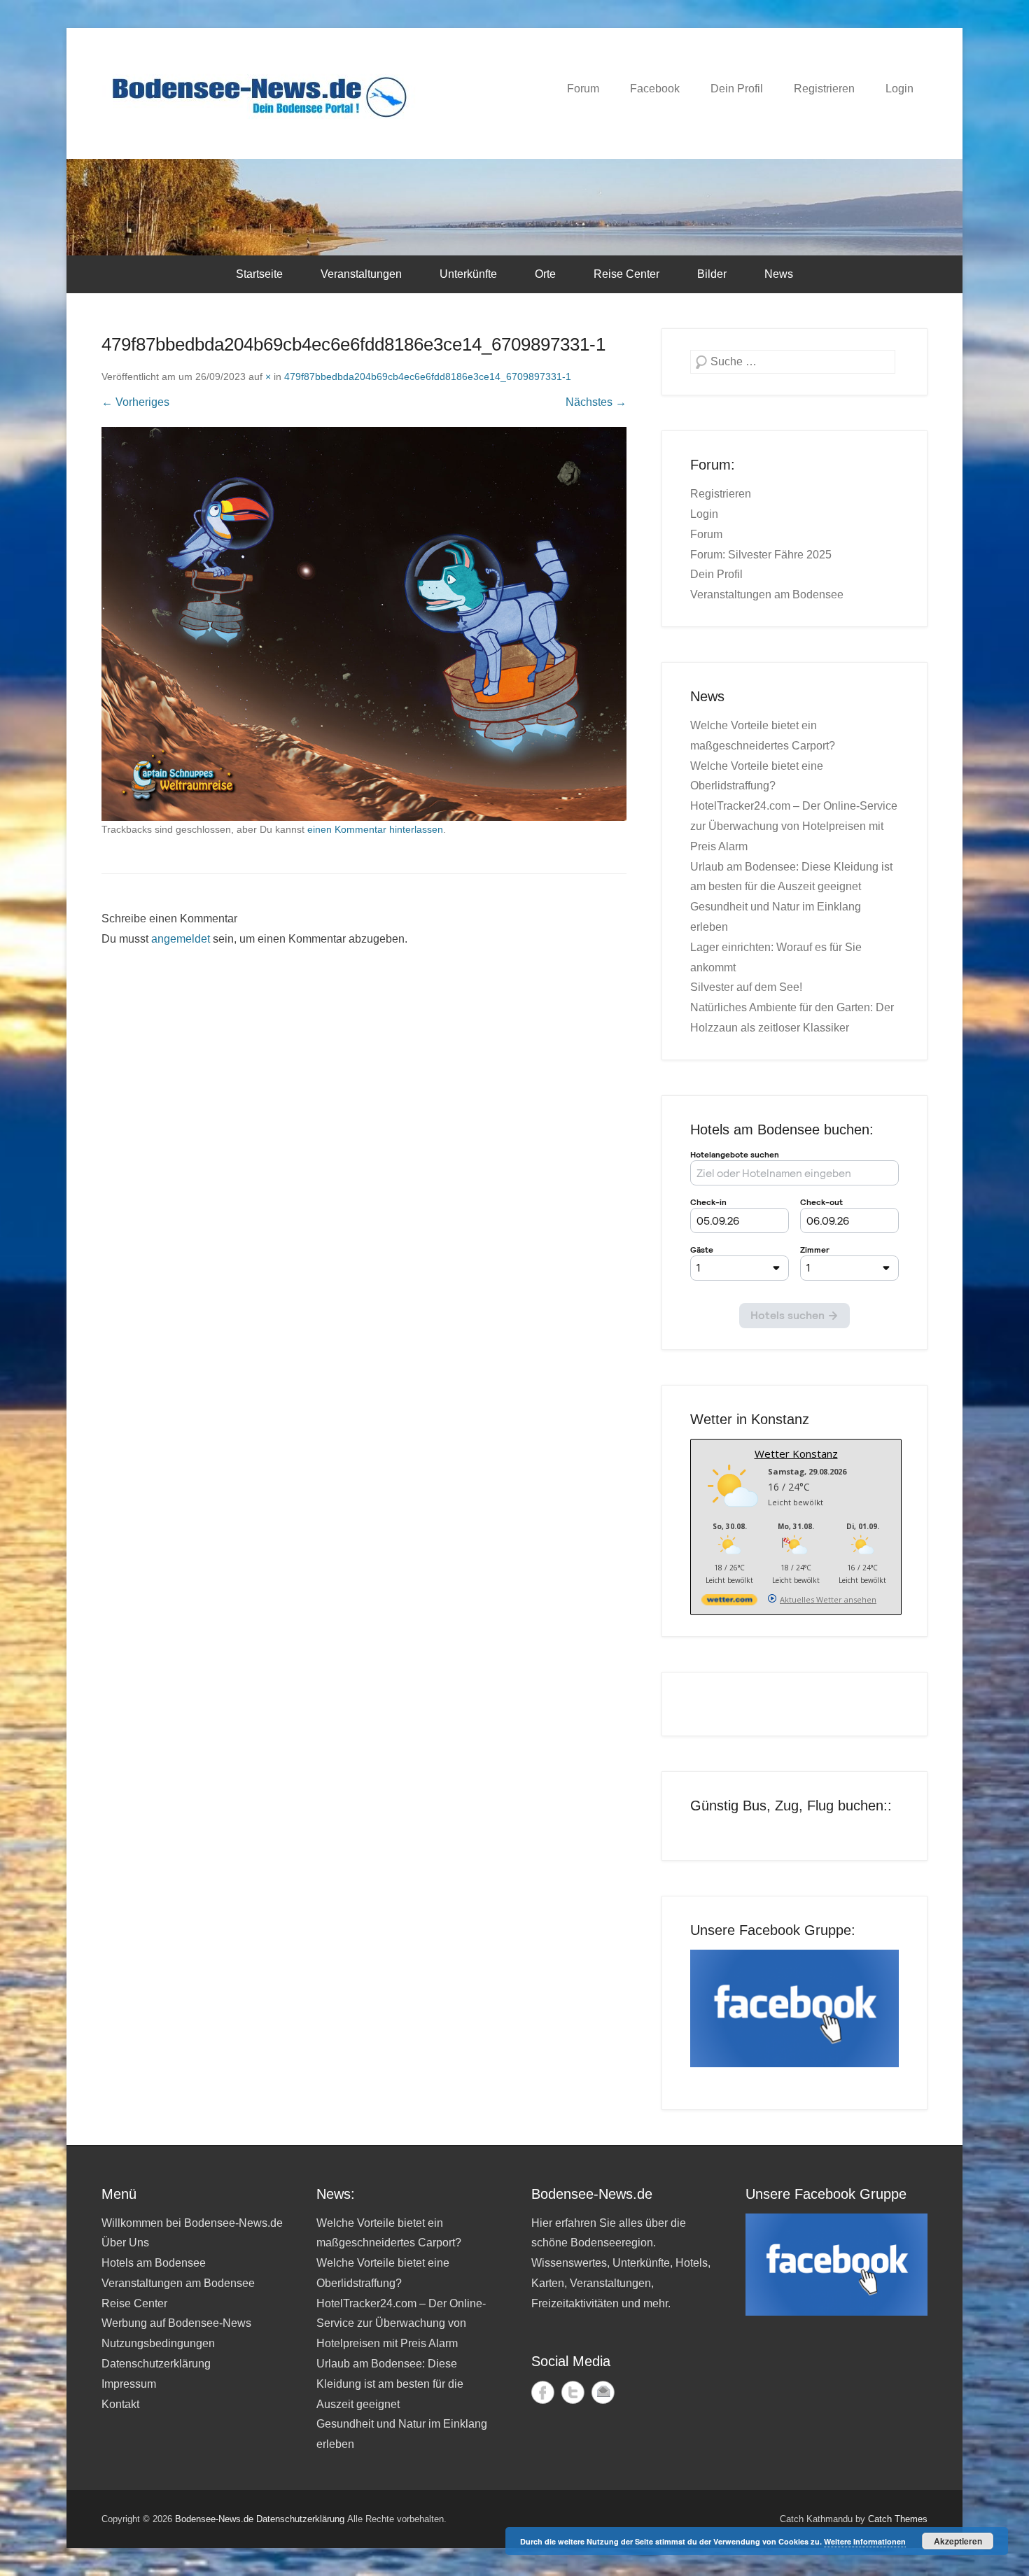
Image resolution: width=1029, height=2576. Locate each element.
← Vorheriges (135, 402)
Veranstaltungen (361, 274)
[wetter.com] (729, 1602)
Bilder (712, 274)
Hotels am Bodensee (154, 2263)
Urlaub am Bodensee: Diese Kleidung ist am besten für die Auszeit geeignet (390, 2384)
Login (899, 89)
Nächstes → (596, 402)
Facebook (655, 89)
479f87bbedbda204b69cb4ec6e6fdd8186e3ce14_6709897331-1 (428, 376)
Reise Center (626, 274)
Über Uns (125, 2243)
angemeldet (181, 939)
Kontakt (120, 2404)
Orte (545, 274)
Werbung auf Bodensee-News (176, 2323)
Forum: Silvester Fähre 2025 (761, 555)
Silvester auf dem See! (746, 987)
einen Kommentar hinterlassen (375, 829)
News (779, 274)
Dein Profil (737, 89)
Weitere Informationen (865, 2541)
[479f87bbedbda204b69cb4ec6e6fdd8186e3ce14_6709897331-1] (364, 624)
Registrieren (824, 89)
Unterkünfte (468, 274)
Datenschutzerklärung (156, 2364)
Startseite (259, 274)
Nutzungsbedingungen (158, 2343)
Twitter (573, 2392)
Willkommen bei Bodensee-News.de (192, 2223)
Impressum (129, 2384)
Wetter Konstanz (796, 1454)
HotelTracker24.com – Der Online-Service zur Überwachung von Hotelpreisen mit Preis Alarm (794, 826)
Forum (583, 89)
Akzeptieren (958, 2541)
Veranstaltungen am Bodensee (767, 594)
